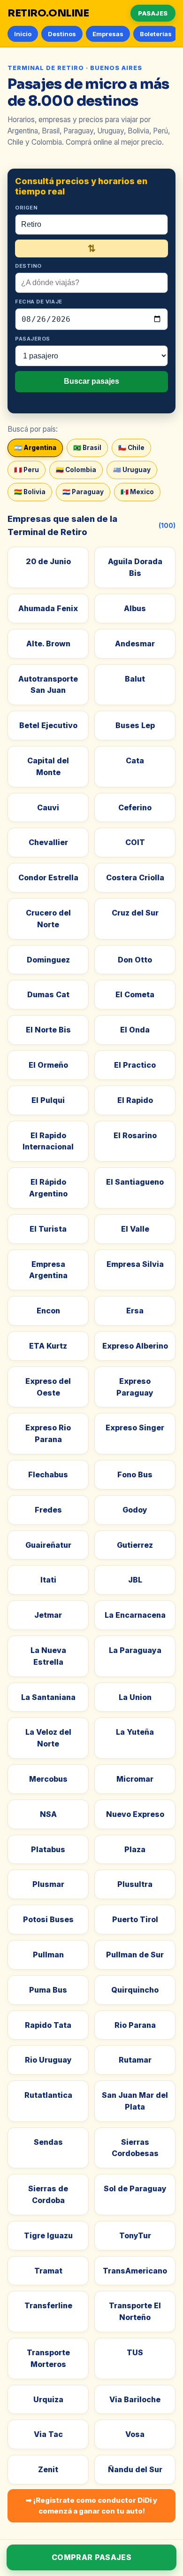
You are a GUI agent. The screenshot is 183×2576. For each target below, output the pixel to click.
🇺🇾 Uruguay (132, 470)
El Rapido (135, 1100)
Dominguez (48, 960)
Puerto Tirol (135, 1919)
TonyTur (135, 2235)
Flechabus (48, 1474)
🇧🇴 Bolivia (30, 492)
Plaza (135, 1849)
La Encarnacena (135, 1615)
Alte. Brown (48, 644)
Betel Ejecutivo (48, 725)
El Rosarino (135, 1135)
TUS (135, 2352)
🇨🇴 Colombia (76, 470)
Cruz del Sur (135, 913)
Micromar (135, 1779)
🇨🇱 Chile (131, 448)
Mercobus (48, 1779)
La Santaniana (48, 1697)
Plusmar (48, 1884)
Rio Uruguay (48, 2060)
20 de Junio (48, 561)
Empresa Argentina (48, 1270)
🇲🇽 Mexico (137, 492)
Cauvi (48, 807)
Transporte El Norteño (135, 2311)
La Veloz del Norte (48, 1738)
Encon (48, 1311)
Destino (28, 266)
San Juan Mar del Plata (135, 2101)
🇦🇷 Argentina (35, 448)
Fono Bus (135, 1474)
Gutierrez (135, 1545)
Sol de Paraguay (135, 2188)
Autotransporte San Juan (48, 685)
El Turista (48, 1229)
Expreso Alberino (135, 1346)
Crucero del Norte (48, 919)
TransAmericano (135, 2271)
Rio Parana (135, 2025)
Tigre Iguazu (48, 2235)
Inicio (23, 34)
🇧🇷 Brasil (87, 448)
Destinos (62, 34)
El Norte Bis (48, 1030)
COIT (135, 842)
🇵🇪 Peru (27, 470)
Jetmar (48, 1615)
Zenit (48, 2469)
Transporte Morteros (48, 2358)
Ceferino (135, 807)
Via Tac (48, 2434)
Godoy (135, 1510)
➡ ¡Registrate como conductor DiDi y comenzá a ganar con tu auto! (91, 2506)
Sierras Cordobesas (135, 2148)
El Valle (135, 1229)
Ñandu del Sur (135, 2469)
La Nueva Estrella (48, 1656)
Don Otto (135, 960)
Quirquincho (135, 1990)
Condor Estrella (48, 877)
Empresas (108, 34)
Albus (135, 608)
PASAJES (153, 13)
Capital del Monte (48, 766)
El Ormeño (48, 1065)
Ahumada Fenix (48, 608)
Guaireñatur (48, 1545)
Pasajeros (33, 339)
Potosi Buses (48, 1919)
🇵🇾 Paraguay (83, 492)
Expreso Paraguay (135, 1387)
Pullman (48, 1955)
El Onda (135, 1030)
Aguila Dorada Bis (135, 567)
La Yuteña (135, 1732)
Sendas (48, 2142)
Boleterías (156, 34)
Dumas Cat (48, 994)
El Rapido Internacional (48, 1141)
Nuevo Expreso (135, 1814)
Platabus (48, 1849)
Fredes (48, 1510)
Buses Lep (135, 725)
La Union (135, 1697)
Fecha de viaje (39, 302)
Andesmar (135, 644)
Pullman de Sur (135, 1955)
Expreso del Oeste (48, 1387)
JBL (135, 1580)
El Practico (135, 1065)
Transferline (48, 2305)
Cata (135, 760)
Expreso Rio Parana (48, 1433)
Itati (48, 1580)
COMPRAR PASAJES (91, 2557)
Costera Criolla (135, 877)
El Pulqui (48, 1100)
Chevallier (48, 842)
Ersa (135, 1311)
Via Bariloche (135, 2399)
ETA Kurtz (48, 1346)
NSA (48, 1814)
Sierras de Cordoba (48, 2194)
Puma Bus (48, 1990)
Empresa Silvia (135, 1264)
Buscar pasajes (91, 381)
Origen (26, 208)
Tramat (48, 2271)
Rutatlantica (48, 2095)
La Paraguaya (135, 1650)
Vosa (135, 2434)
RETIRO (48, 13)
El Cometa (135, 994)
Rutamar (135, 2060)
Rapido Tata (48, 2025)
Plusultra (135, 1884)
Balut (135, 679)
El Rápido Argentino (48, 1188)
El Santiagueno (135, 1182)
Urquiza (48, 2399)
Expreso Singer (135, 1428)
